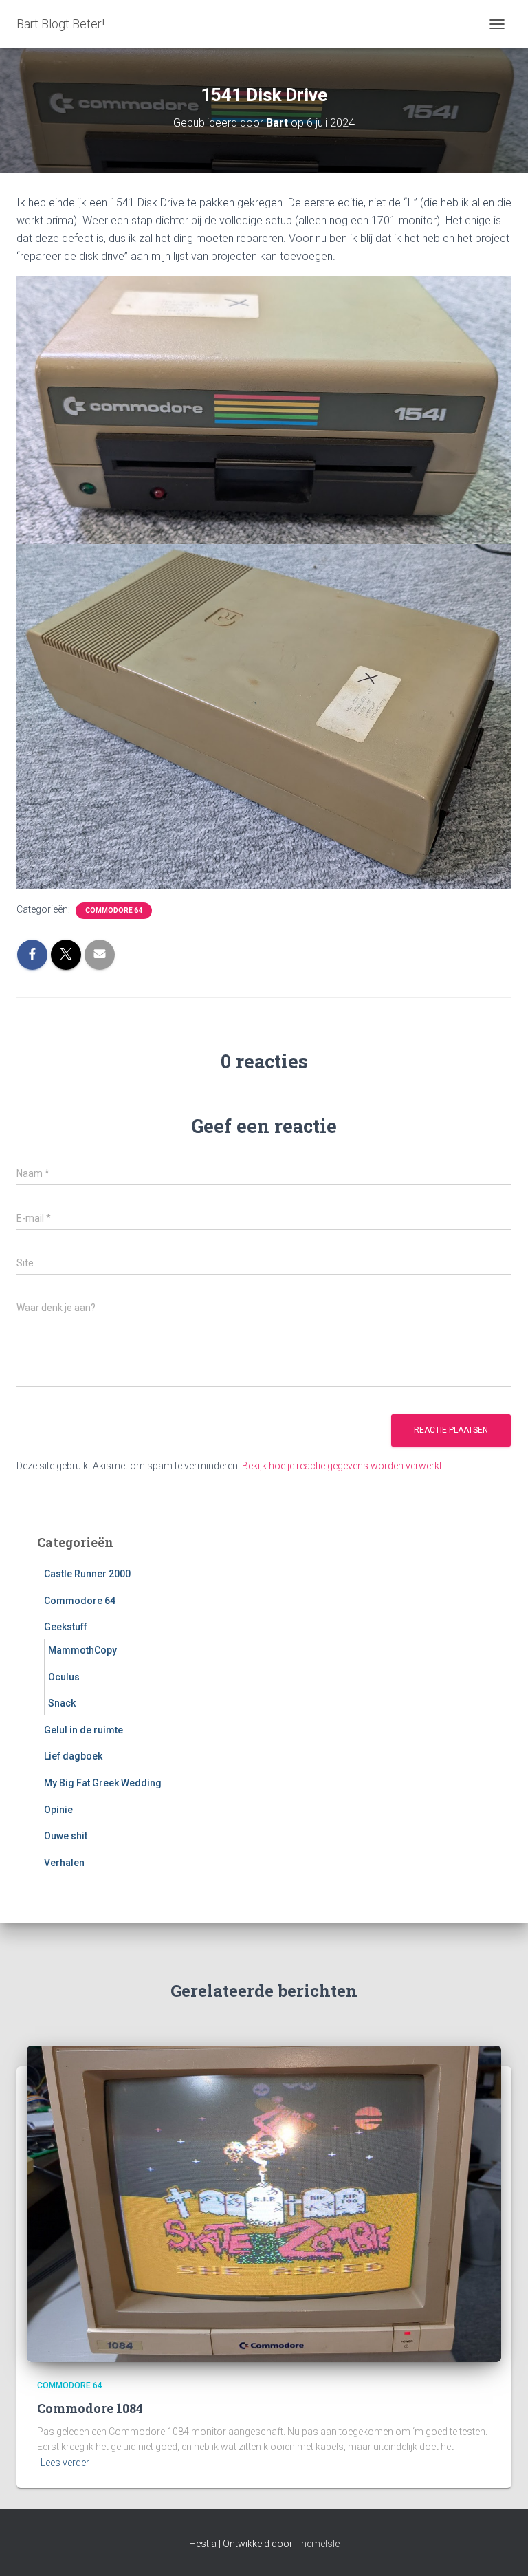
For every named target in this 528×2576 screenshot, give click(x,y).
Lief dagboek (73, 1756)
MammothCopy (82, 1650)
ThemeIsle (317, 2544)
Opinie (58, 1810)
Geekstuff (66, 1627)
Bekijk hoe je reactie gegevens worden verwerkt (342, 1466)
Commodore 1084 (90, 2408)
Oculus (64, 1677)
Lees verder (65, 2463)
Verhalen (64, 1863)
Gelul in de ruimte (84, 1730)
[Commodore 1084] (264, 2203)
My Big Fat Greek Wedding (103, 1783)
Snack (62, 1703)
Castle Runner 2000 (87, 1574)
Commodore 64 (114, 910)
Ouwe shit (66, 1836)
